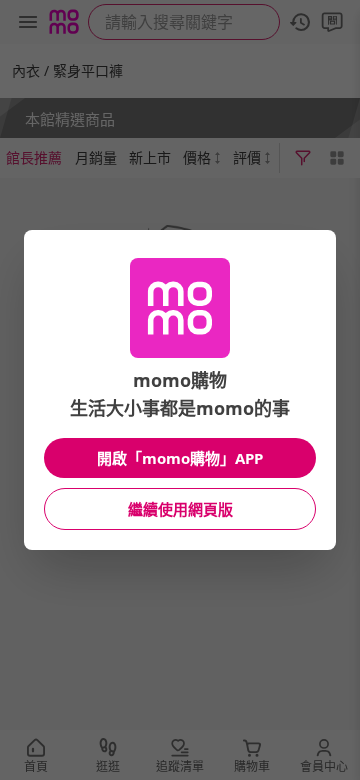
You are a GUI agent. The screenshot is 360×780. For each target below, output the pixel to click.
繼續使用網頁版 (180, 509)
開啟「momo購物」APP (180, 458)
